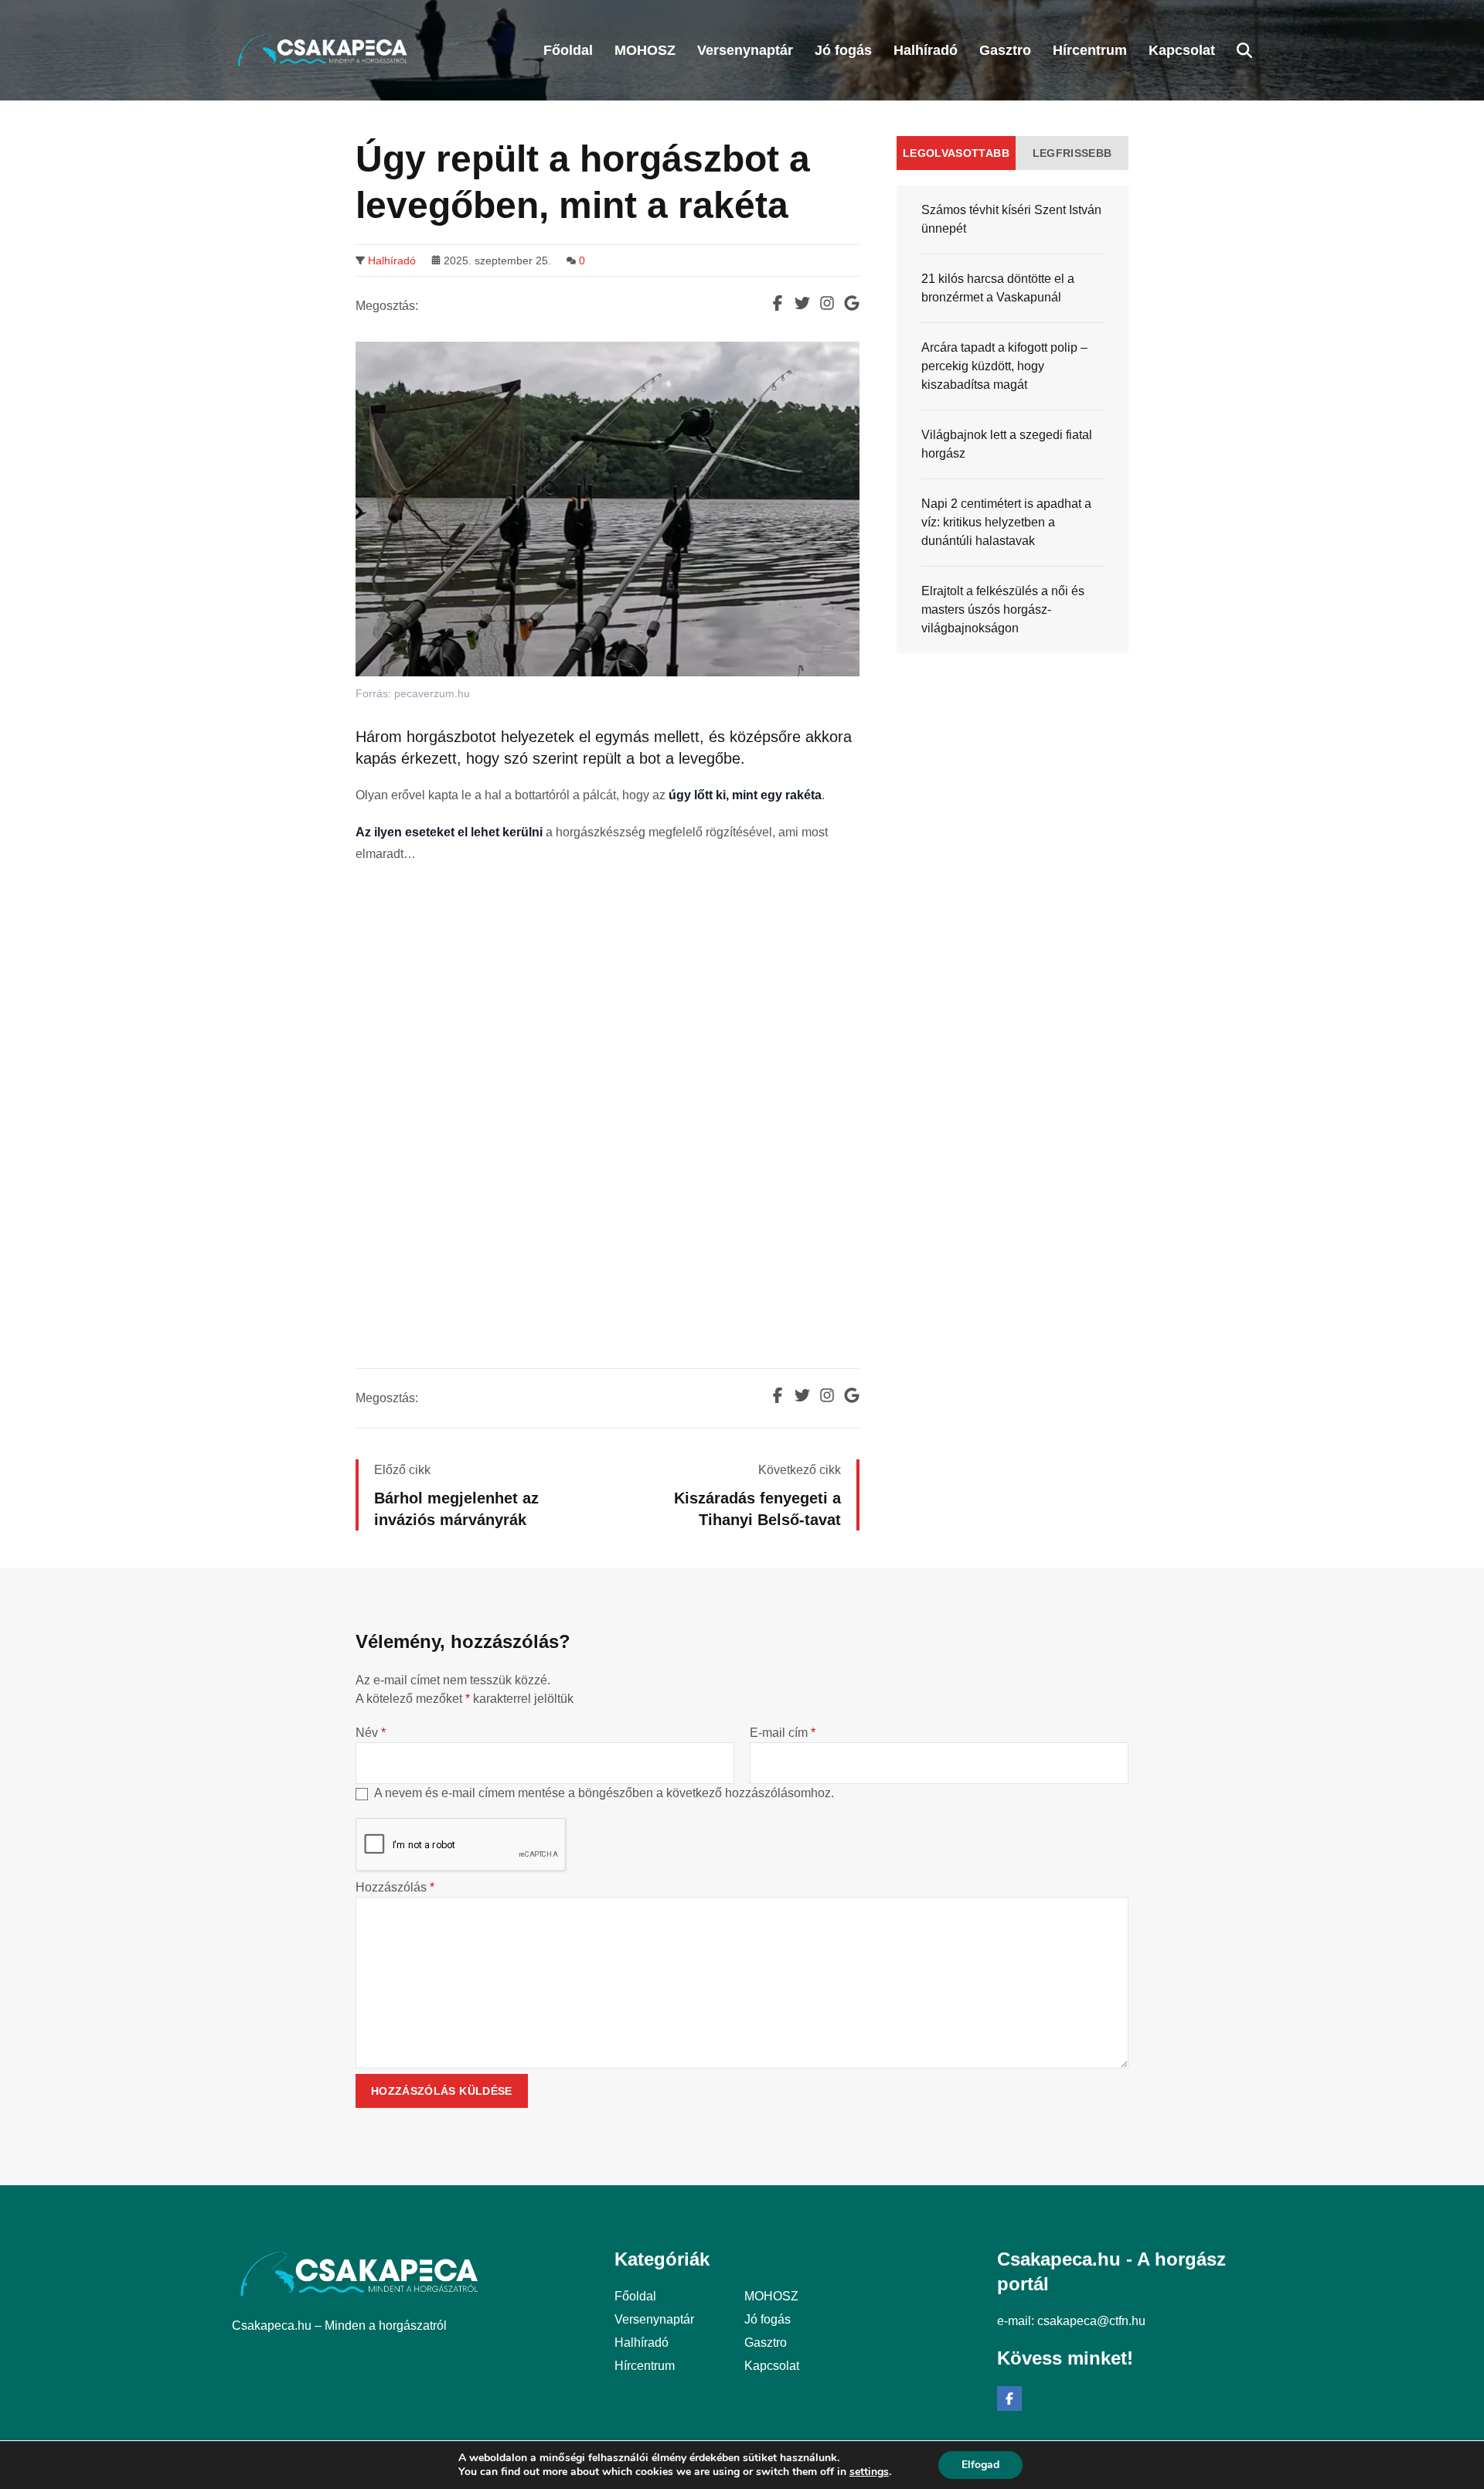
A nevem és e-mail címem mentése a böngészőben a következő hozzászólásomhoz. (604, 1793)
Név (371, 1733)
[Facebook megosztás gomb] (778, 303)
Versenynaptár (654, 2319)
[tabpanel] (1013, 419)
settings (869, 2472)
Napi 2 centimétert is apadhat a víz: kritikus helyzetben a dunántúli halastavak (1006, 522)
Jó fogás (768, 2319)
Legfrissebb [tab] (1072, 153)
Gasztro (766, 2343)
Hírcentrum (645, 2366)
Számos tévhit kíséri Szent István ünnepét (1011, 219)
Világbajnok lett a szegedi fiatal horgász (1007, 444)
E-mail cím (783, 1733)
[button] (1244, 50)
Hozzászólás (395, 1887)
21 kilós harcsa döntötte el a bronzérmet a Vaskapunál (998, 288)
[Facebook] (1009, 2399)
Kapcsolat (772, 2366)
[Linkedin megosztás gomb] (827, 303)
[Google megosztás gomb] (852, 303)
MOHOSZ (771, 2296)
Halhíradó (392, 260)
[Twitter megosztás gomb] (802, 303)
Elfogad (980, 2465)
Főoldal (635, 2296)
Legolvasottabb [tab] (956, 153)
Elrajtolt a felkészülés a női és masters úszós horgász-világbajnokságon (1003, 609)
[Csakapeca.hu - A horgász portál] (323, 50)
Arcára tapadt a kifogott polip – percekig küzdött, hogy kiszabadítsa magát (1004, 366)
